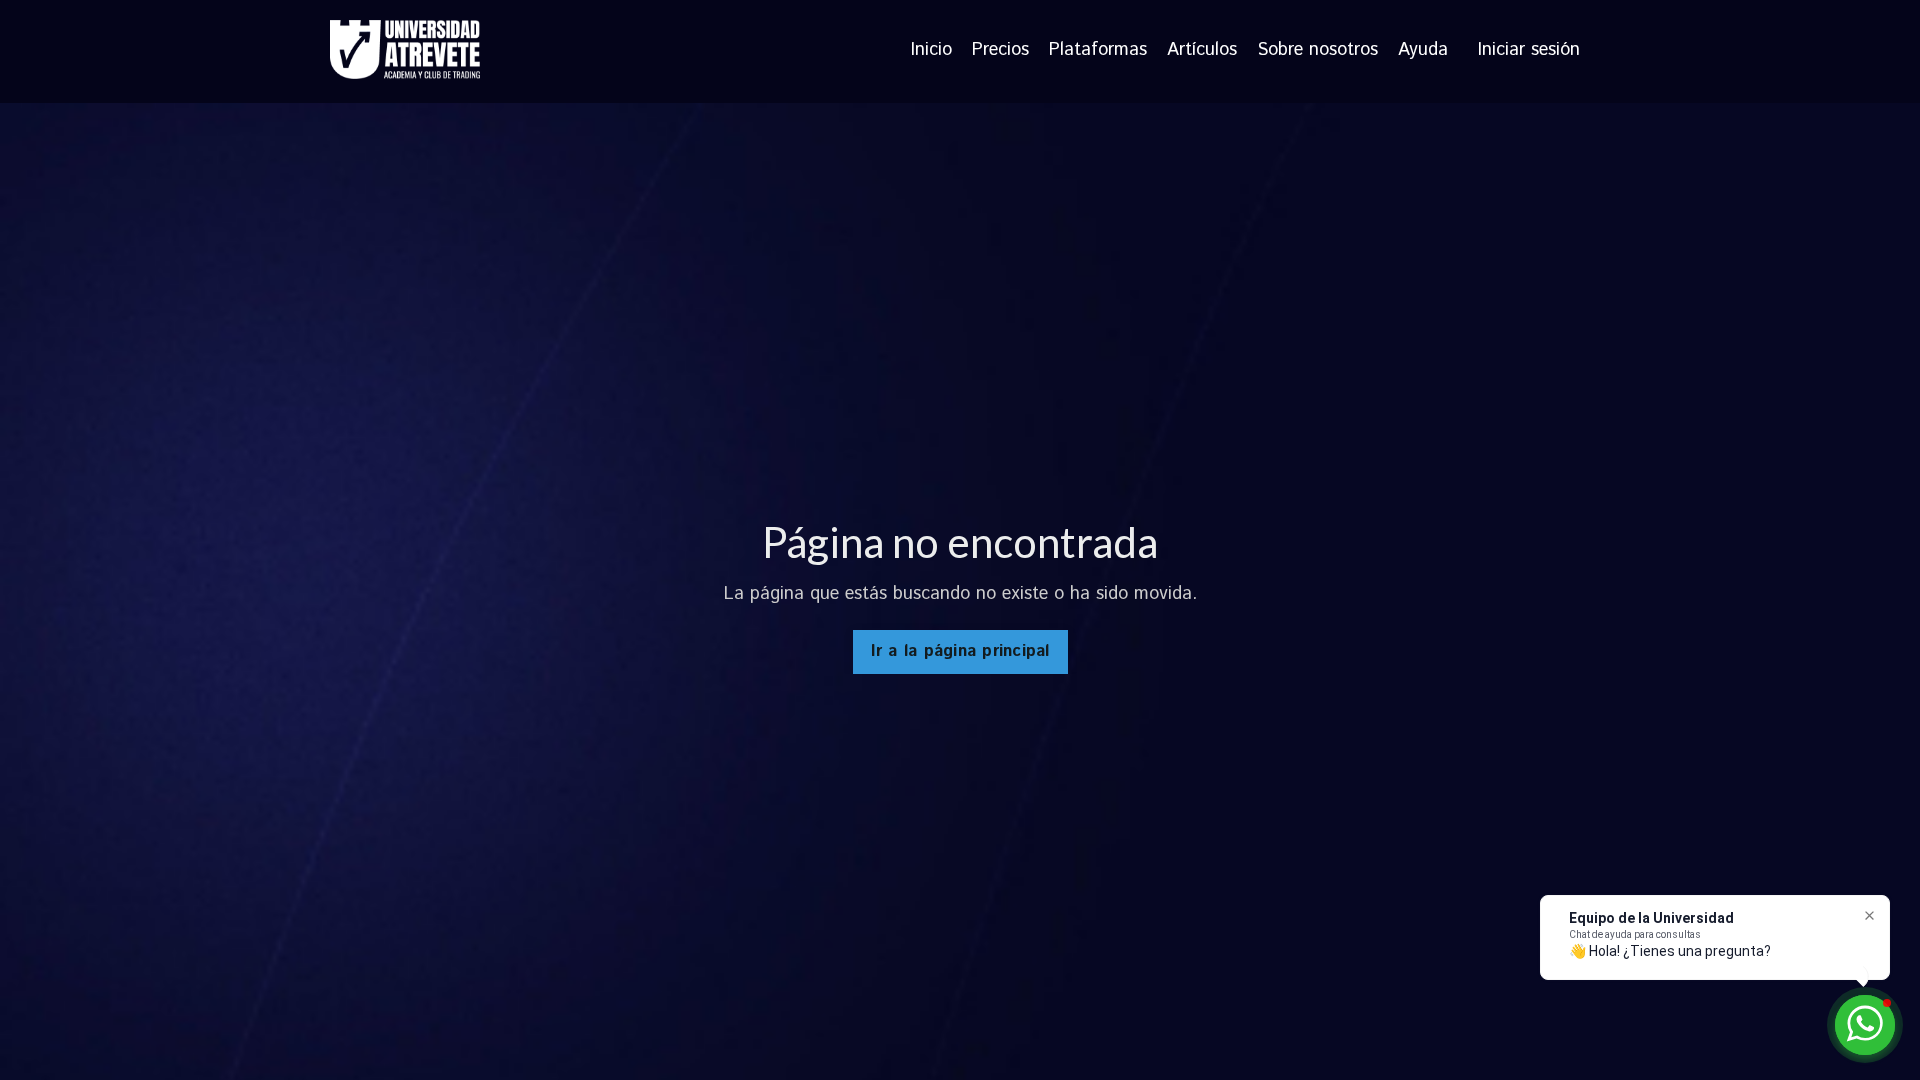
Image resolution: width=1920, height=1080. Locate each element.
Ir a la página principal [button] (960, 651)
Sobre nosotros (1317, 51)
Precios (1000, 51)
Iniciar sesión (1529, 50)
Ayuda (1423, 51)
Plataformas (1098, 51)
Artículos (1202, 51)
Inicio (931, 51)
